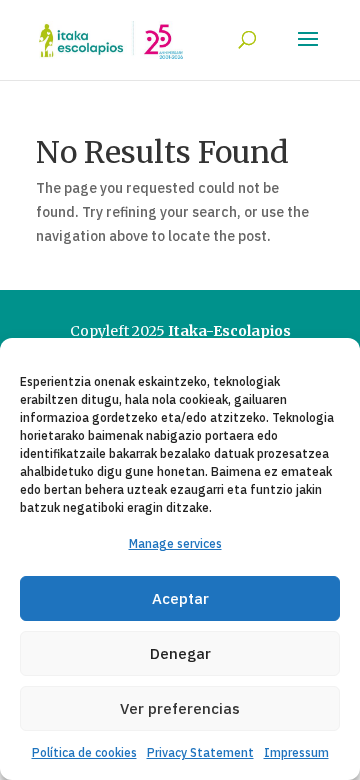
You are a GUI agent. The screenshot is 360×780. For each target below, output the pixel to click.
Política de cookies (84, 752)
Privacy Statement (200, 752)
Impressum (296, 752)
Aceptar (180, 598)
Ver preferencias (180, 708)
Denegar (180, 653)
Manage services (175, 543)
